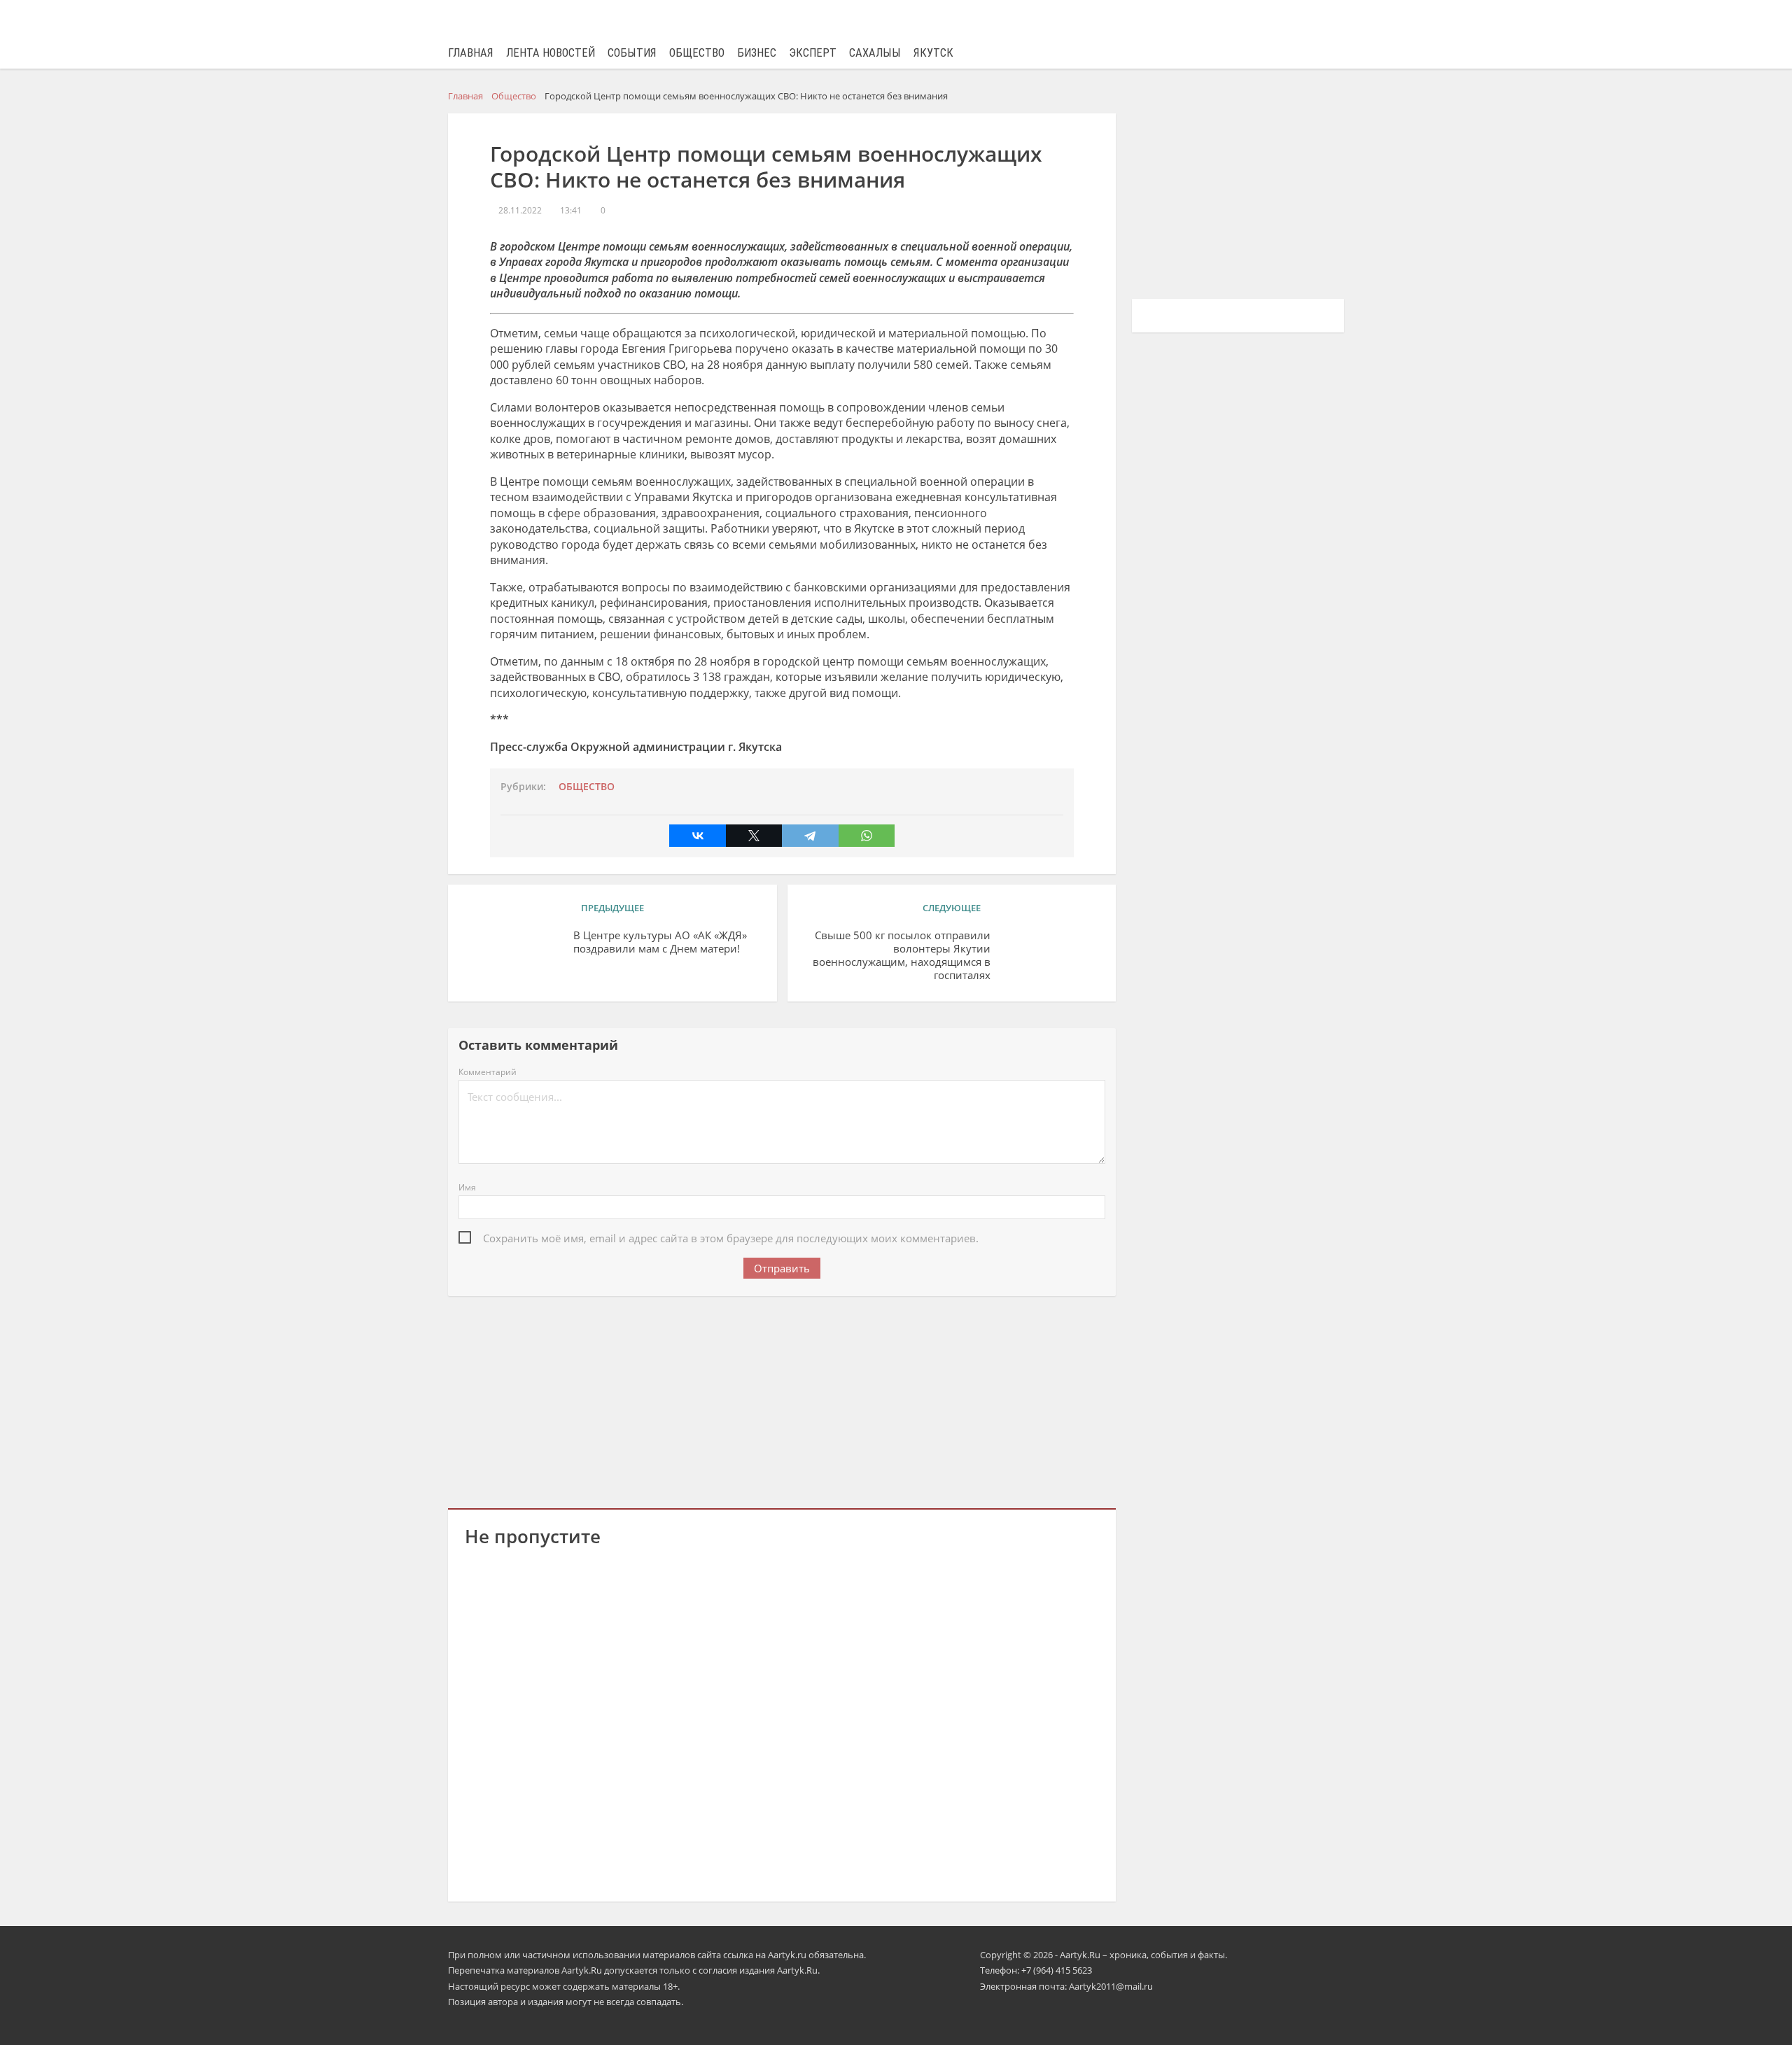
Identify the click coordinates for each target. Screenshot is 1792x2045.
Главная (471, 53)
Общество (697, 53)
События (632, 53)
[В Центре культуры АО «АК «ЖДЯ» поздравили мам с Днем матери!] (514, 957)
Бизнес (757, 53)
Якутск (933, 53)
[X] (754, 836)
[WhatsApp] (867, 836)
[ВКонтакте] (697, 836)
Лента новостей (551, 53)
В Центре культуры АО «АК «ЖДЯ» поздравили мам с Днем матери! (660, 942)
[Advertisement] (782, 1400)
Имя (467, 1187)
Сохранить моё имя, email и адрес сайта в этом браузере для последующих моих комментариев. (731, 1238)
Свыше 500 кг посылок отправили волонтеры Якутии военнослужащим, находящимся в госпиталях (902, 955)
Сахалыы (875, 53)
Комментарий (488, 1072)
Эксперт (813, 53)
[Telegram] (810, 836)
